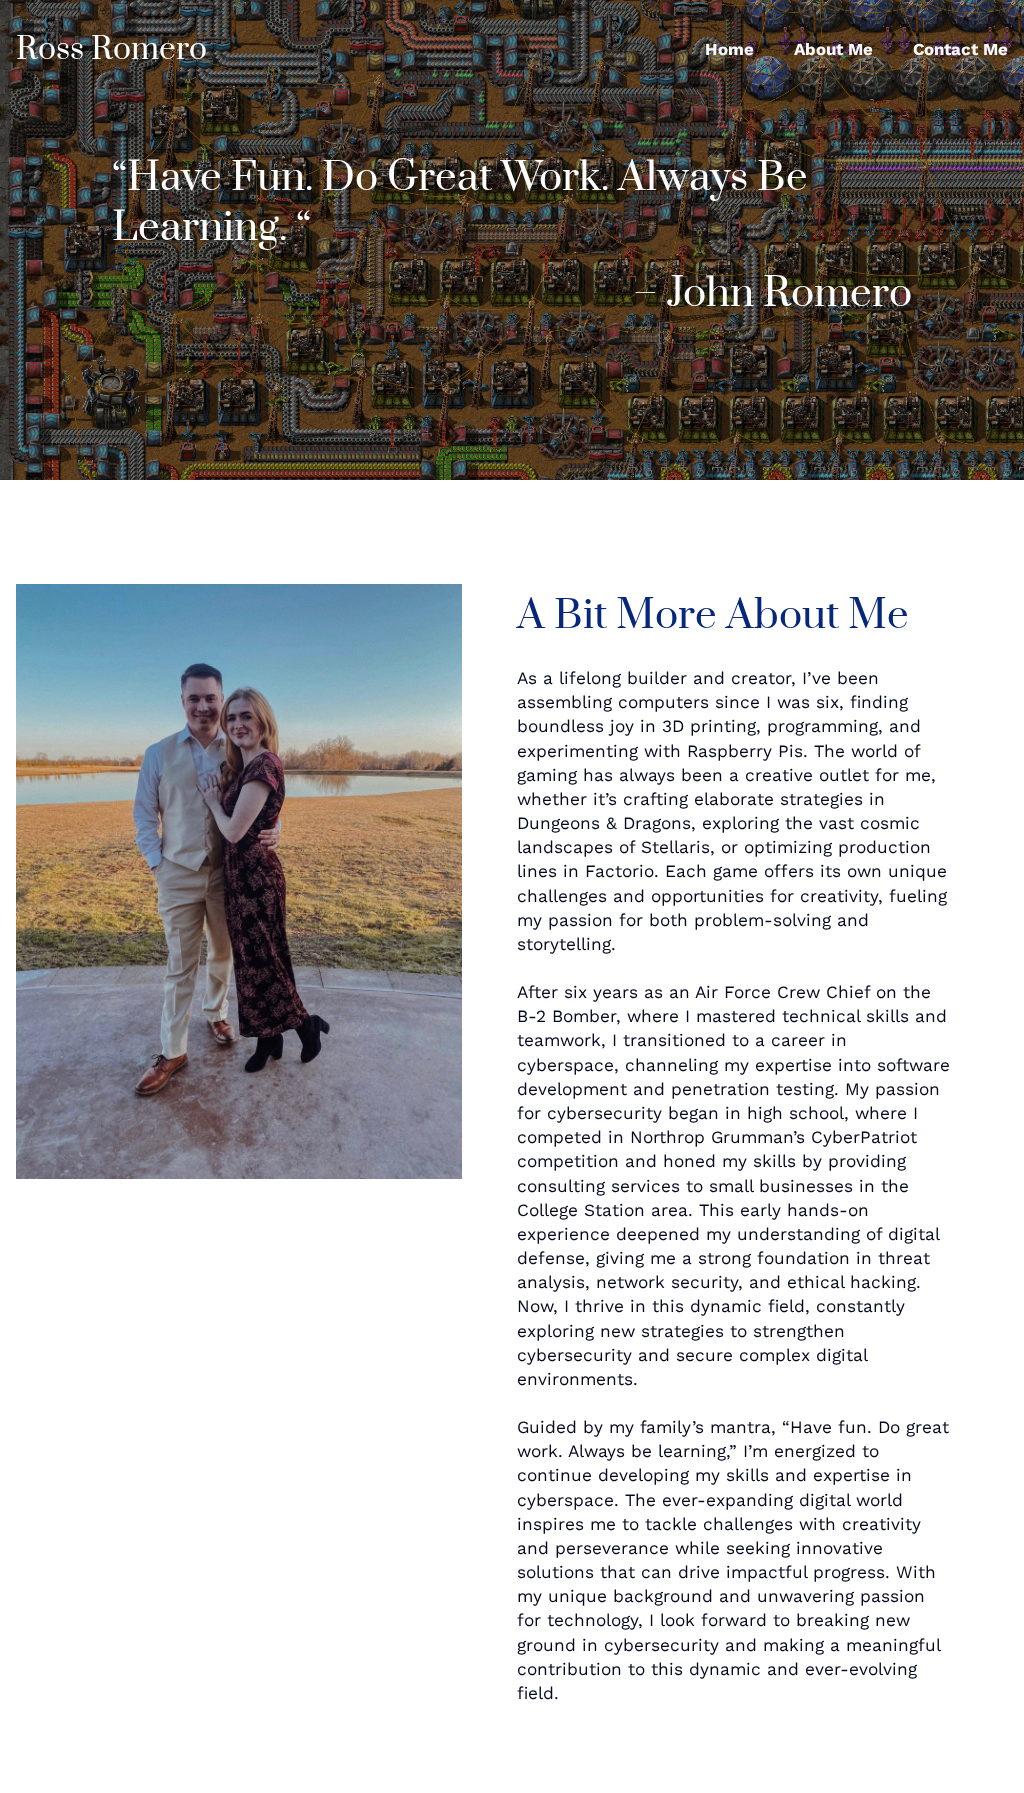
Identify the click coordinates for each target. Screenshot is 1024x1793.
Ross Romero (111, 49)
